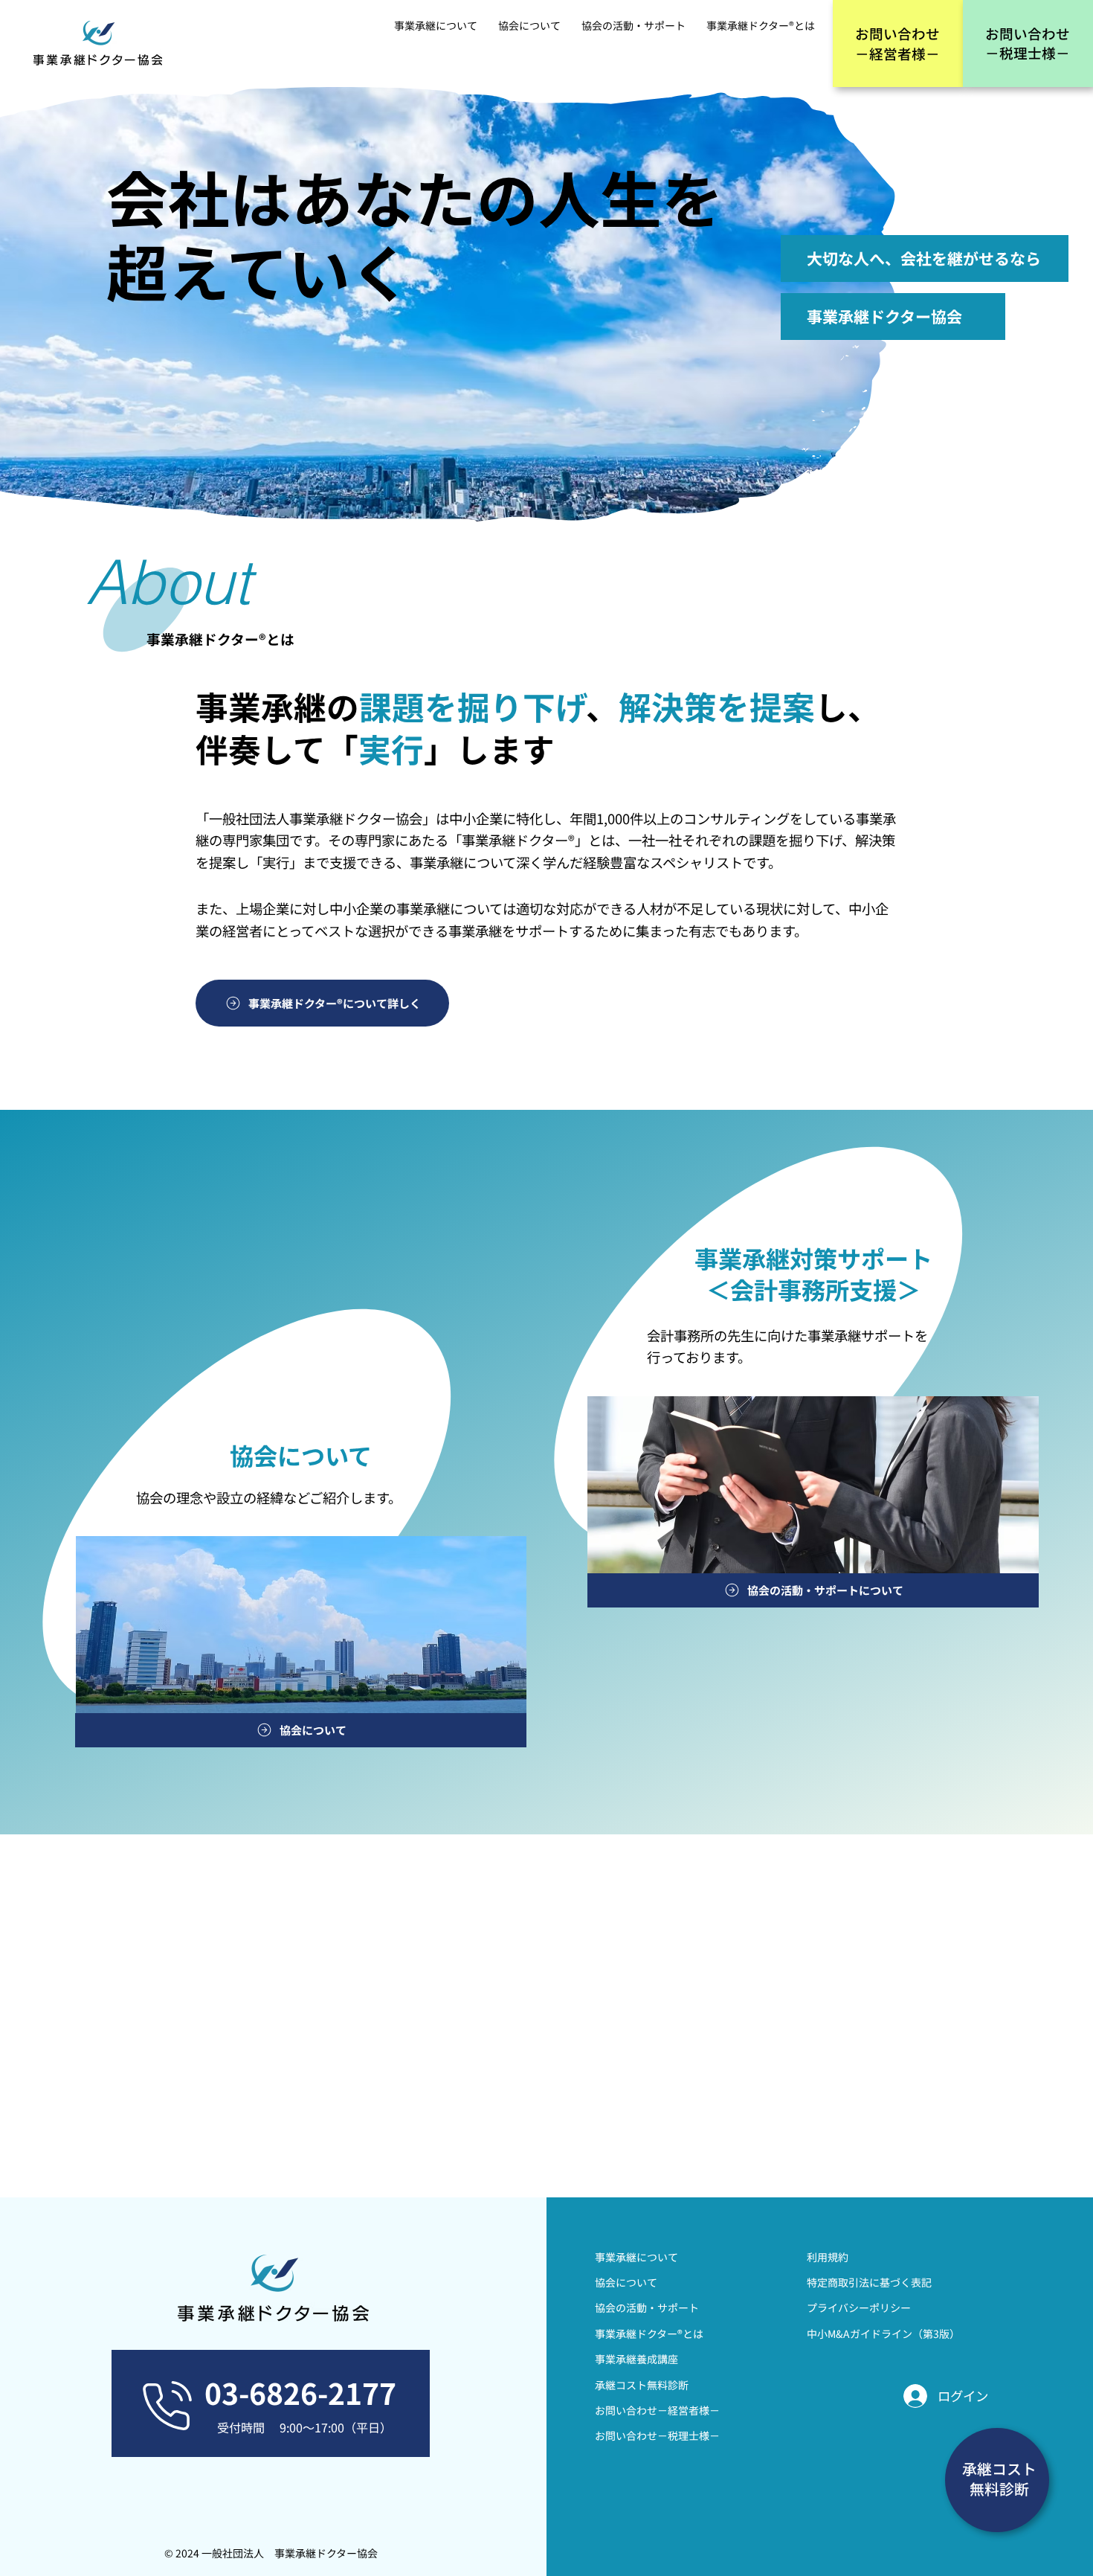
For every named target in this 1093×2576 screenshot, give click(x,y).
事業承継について (636, 2257)
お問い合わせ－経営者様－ (657, 2410)
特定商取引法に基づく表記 (869, 2282)
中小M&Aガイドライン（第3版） (883, 2334)
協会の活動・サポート (647, 2307)
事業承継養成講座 (636, 2359)
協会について (626, 2282)
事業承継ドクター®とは (649, 2334)
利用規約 (828, 2257)
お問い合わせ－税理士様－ (657, 2435)
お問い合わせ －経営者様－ (897, 43)
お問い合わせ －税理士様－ (1028, 43)
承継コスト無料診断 (642, 2385)
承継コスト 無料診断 (999, 2479)
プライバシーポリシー (859, 2307)
